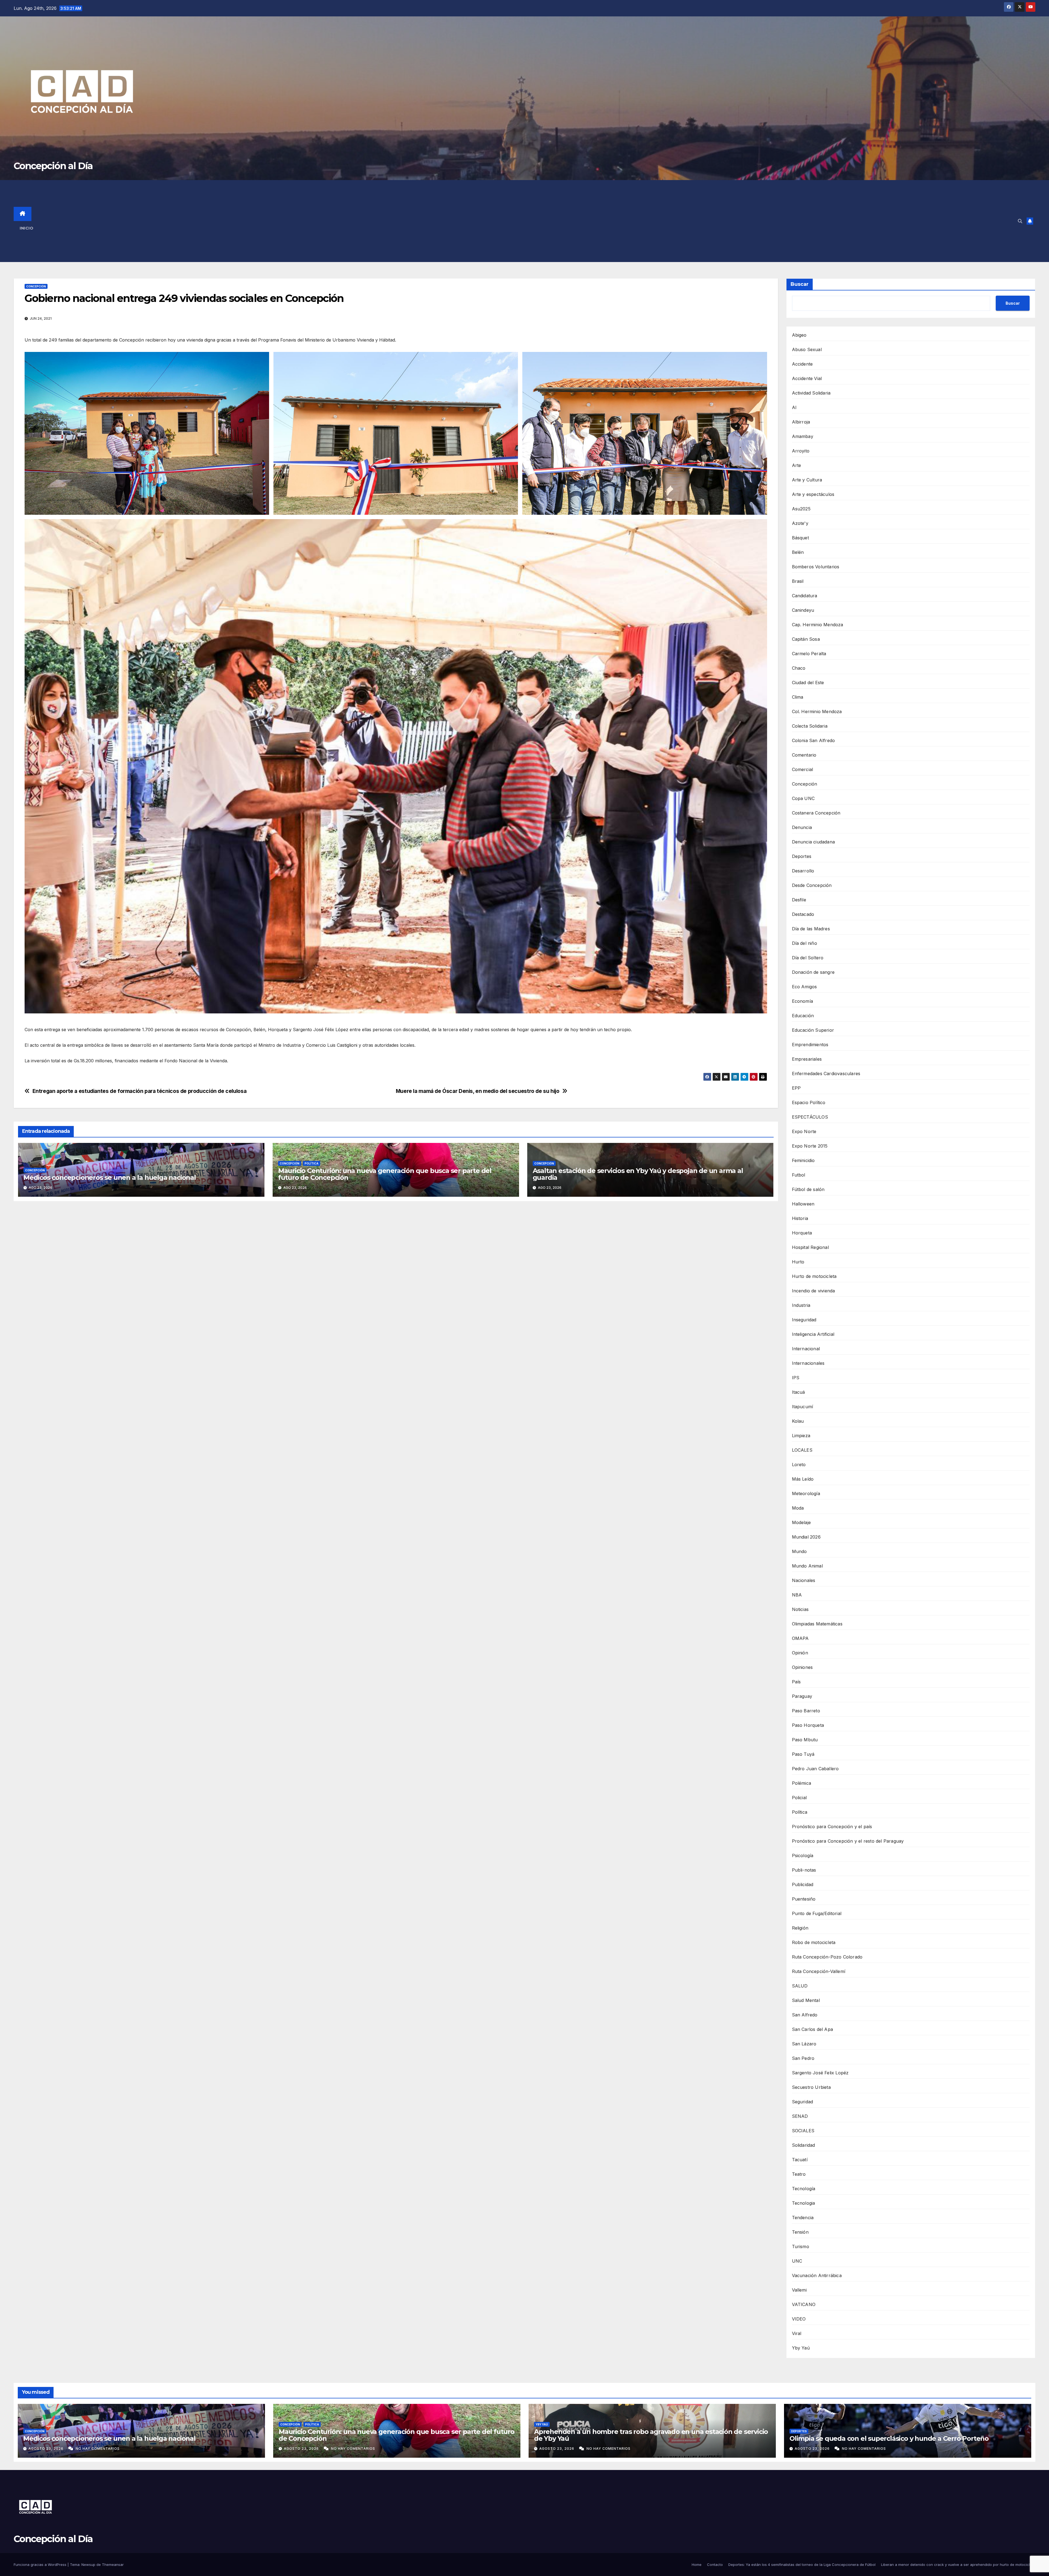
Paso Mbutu (805, 1740)
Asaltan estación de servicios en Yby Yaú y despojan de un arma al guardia (638, 1174)
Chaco (799, 668)
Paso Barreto (806, 1711)
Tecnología (804, 2189)
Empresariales (807, 1059)
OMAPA (800, 1638)
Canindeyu (803, 610)
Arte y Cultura (807, 480)
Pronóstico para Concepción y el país (832, 1827)
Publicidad (803, 1884)
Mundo (799, 1551)
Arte (797, 465)
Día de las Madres (811, 929)
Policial (799, 1798)
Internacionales (808, 1363)
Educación (803, 1016)
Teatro (799, 2174)
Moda (798, 1508)
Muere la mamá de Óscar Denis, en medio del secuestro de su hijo (478, 1091)
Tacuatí (800, 2160)
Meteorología (806, 1493)
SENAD (800, 2116)
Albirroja (801, 422)
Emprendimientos (810, 1045)
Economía (803, 1001)
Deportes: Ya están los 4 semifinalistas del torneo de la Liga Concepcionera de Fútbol (802, 2565)
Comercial (803, 769)
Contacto (715, 2565)
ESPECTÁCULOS (810, 1117)
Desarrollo (803, 871)
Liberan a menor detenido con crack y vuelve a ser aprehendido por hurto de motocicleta (958, 2565)
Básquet (800, 538)
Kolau (798, 1421)
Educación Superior (813, 1030)
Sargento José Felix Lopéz (820, 2073)
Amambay (803, 436)
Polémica (802, 1783)
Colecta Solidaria (810, 726)
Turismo (801, 2246)
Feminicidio (803, 1160)
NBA (797, 1595)
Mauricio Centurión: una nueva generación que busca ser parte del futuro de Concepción (385, 1174)
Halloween (803, 1204)
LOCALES (802, 1450)
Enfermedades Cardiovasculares (826, 1074)
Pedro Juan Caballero (815, 1769)
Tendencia (803, 2218)
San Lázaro (804, 2044)
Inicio (26, 228)
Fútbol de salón (808, 1189)
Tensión (800, 2232)
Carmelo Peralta (809, 654)
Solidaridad (804, 2145)
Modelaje (802, 1522)
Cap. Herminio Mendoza (818, 625)
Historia (800, 1218)
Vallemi (799, 2290)
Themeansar (113, 2565)
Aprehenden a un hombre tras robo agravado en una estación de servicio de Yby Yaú (651, 2435)
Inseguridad (804, 1320)
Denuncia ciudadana (814, 842)
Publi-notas (804, 1870)
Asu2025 (801, 509)
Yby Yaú (801, 2348)
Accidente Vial (807, 378)
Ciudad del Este (808, 683)
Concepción (36, 286)
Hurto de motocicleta (814, 1276)
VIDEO (799, 2319)
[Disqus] (396, 1284)
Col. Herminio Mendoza (817, 711)
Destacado (803, 914)
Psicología (803, 1855)
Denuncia (802, 827)
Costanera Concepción (816, 813)
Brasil (798, 581)
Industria (801, 1305)
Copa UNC (803, 798)
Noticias (800, 1609)
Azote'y (800, 523)
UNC (797, 2261)
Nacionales (804, 1580)
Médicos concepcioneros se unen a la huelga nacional (110, 1177)
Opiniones (802, 1667)
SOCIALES (803, 2131)
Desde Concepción (812, 885)
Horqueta (802, 1233)
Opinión (800, 1653)
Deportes (802, 856)
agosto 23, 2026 (46, 2449)
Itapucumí (803, 1407)
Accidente (802, 364)
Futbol (799, 1175)
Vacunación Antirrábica (817, 2275)
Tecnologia (804, 2203)
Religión (800, 1928)
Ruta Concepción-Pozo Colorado (827, 1957)
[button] (1020, 221)
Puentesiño (804, 1899)
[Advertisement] (534, 221)
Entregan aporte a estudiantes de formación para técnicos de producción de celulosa (140, 1091)
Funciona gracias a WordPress (41, 2565)
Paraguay (802, 1696)
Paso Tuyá (803, 1754)
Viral (797, 2333)
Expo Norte (804, 1131)
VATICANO (804, 2304)
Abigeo (799, 335)
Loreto (799, 1465)
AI (794, 407)
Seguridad (803, 2102)
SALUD (800, 1986)
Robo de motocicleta (814, 1942)
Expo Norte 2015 (810, 1146)
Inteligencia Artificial (813, 1334)
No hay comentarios (98, 2449)
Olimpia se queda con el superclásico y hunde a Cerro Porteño (889, 2438)
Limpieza (801, 1436)
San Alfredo (805, 2015)
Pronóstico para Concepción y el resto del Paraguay (848, 1841)
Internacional (806, 1349)
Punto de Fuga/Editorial (817, 1913)
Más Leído (803, 1479)
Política (312, 1163)
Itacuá (798, 1392)
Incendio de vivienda (814, 1291)
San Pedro (803, 2058)
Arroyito (801, 451)
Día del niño (805, 943)
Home (697, 2565)
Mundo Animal (807, 1566)
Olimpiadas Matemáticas (817, 1624)
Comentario (804, 755)
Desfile (799, 900)
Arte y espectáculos (813, 494)
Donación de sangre (813, 972)
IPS (796, 1378)
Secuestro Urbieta (811, 2087)
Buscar (800, 284)
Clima (798, 697)
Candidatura (805, 596)
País (796, 1682)
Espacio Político (809, 1102)
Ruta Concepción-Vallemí (819, 1971)
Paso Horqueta (808, 1725)
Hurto (798, 1262)
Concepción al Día (53, 166)
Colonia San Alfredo (814, 740)
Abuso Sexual (807, 349)
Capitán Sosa (806, 639)
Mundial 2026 (806, 1537)
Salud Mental (806, 2000)
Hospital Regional (810, 1247)
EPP (796, 1088)
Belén (798, 552)
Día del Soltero (808, 958)
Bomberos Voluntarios (816, 567)
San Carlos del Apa (813, 2029)
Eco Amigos (805, 987)
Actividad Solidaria (811, 393)
